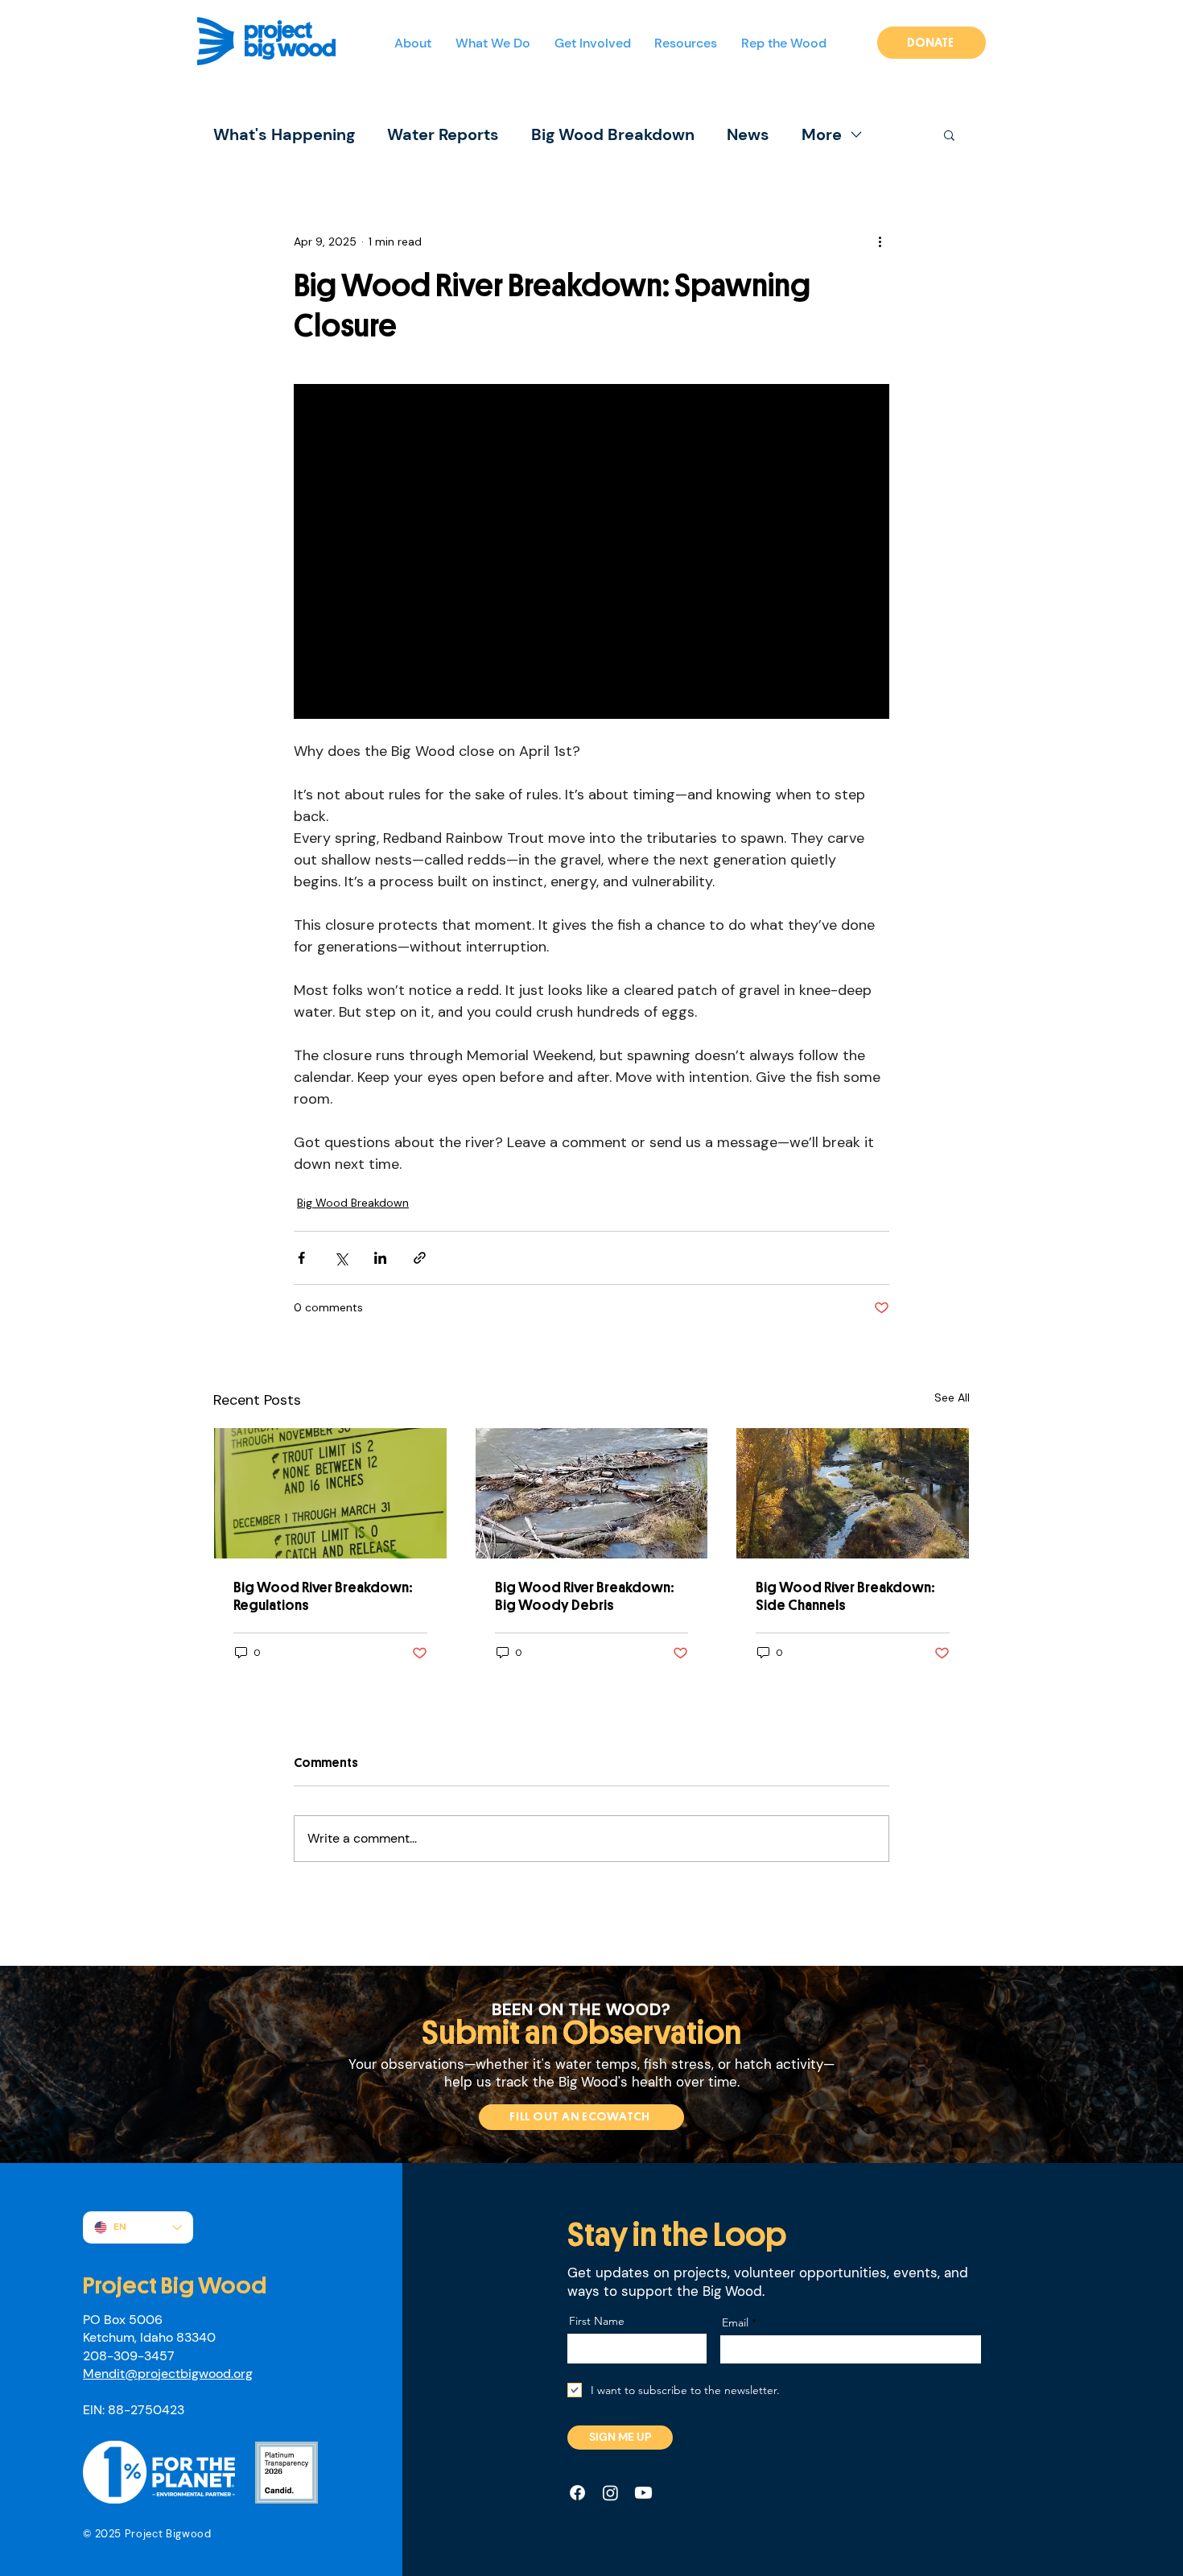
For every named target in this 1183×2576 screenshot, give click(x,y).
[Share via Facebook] (301, 1258)
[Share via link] (420, 1258)
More (822, 135)
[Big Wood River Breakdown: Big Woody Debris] (592, 1493)
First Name (597, 2321)
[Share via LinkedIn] (380, 1258)
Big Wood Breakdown (613, 135)
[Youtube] (643, 2493)
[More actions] (880, 242)
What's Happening (284, 135)
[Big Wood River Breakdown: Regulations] (330, 1493)
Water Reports (443, 135)
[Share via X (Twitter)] (341, 1258)
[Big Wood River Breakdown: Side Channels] (853, 1493)
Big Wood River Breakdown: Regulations (323, 1596)
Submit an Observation (581, 2033)
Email (735, 2322)
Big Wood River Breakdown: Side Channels (845, 1596)
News (748, 135)
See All (952, 1397)
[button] (498, 44)
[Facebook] (577, 2493)
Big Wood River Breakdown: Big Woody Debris (585, 1596)
